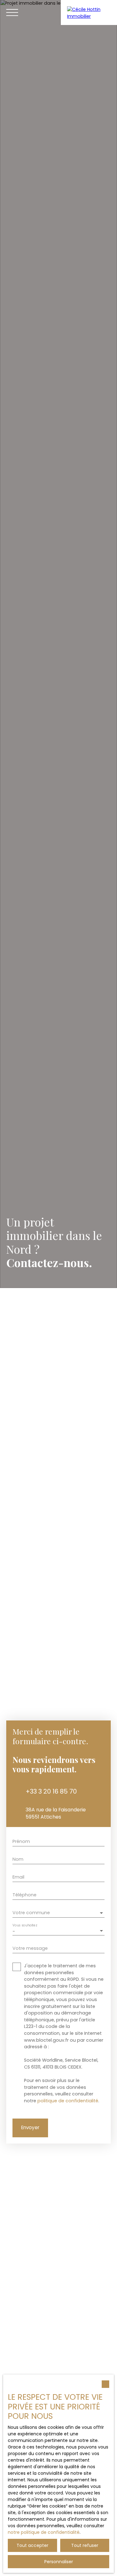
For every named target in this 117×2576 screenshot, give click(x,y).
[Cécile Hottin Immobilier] (89, 12)
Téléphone (24, 1895)
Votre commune (31, 1913)
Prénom (21, 1841)
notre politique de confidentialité (44, 2532)
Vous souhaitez (25, 1925)
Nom (18, 1859)
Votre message (30, 1948)
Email (18, 1877)
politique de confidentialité (68, 2101)
